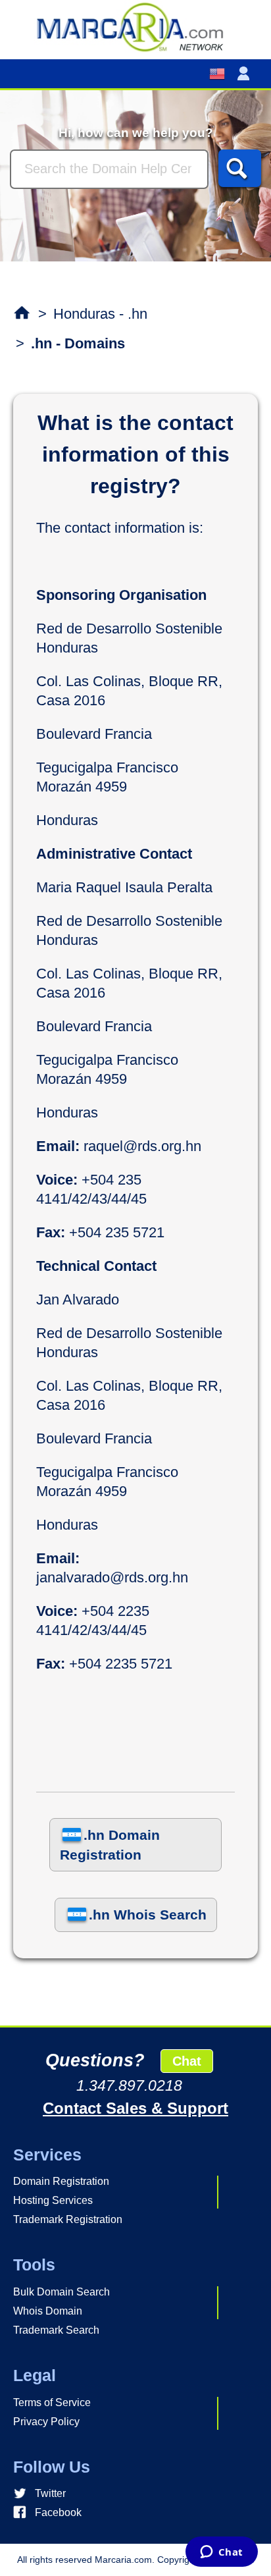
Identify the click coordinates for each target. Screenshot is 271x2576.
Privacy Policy (46, 2422)
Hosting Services (53, 2200)
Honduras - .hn (100, 314)
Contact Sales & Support (135, 2108)
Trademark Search (56, 2330)
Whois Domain (48, 2311)
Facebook (58, 2512)
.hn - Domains (78, 343)
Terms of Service (52, 2402)
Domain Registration (61, 2181)
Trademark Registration (68, 2219)
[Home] (135, 26)
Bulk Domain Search (62, 2292)
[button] (246, 74)
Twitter (50, 2493)
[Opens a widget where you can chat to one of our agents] (221, 2553)
